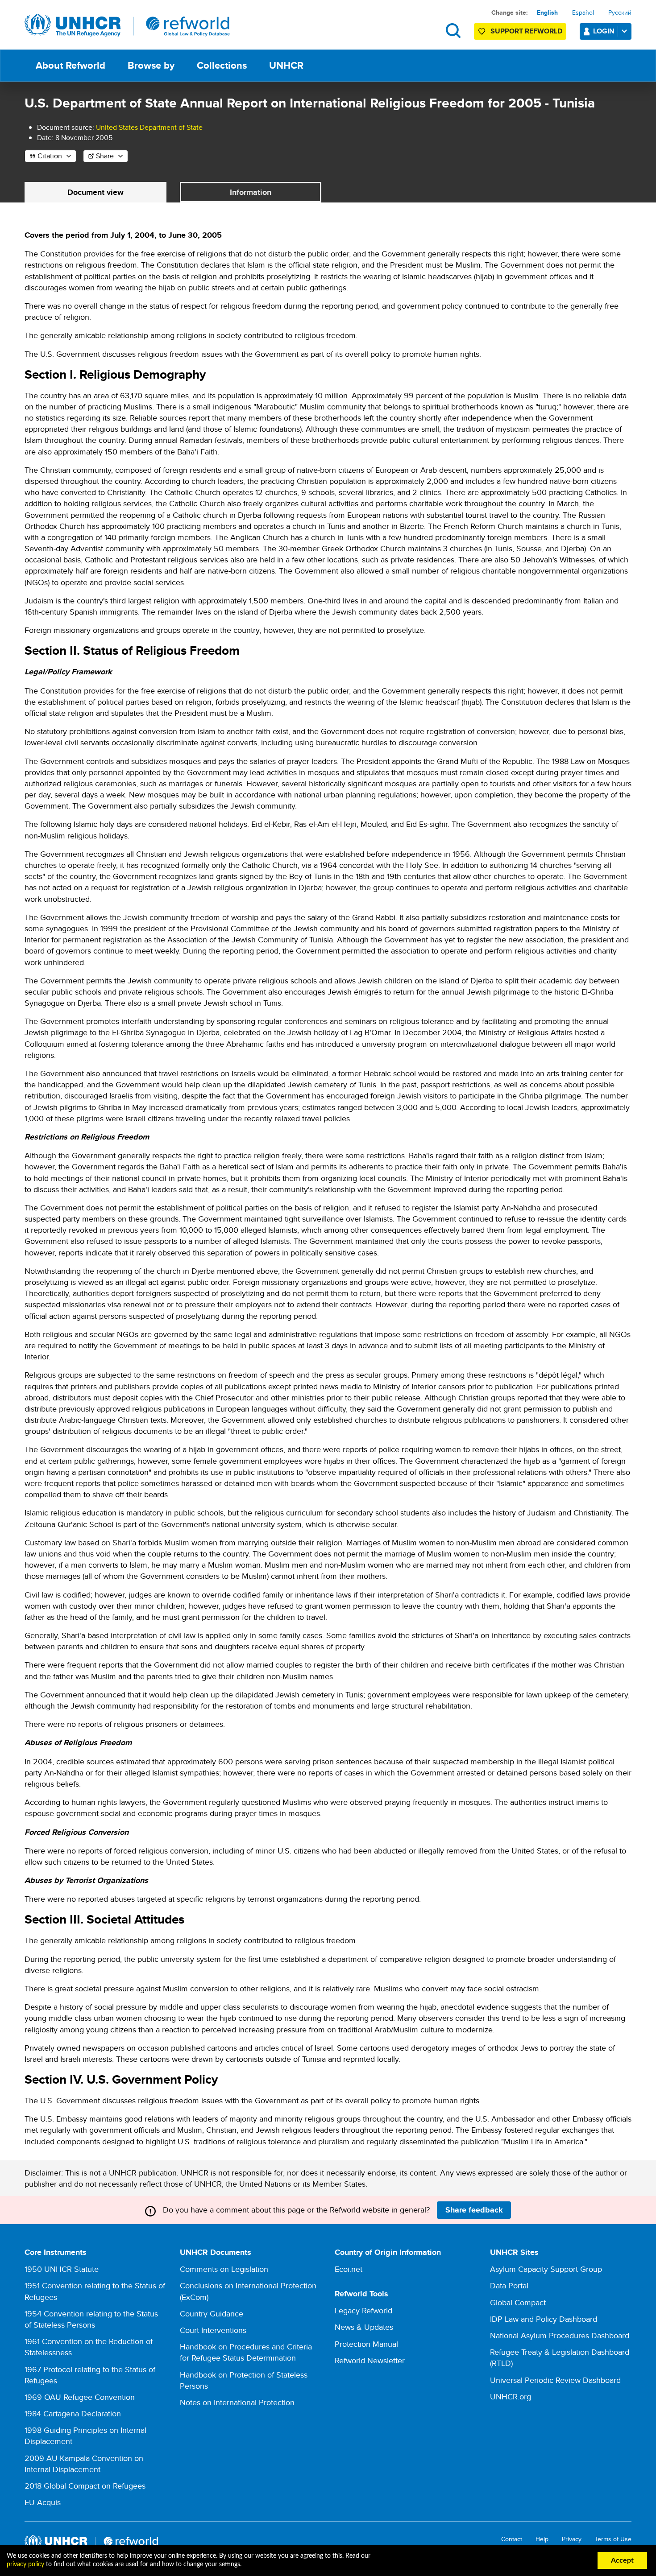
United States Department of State (149, 127)
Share (105, 156)
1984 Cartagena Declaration (73, 2413)
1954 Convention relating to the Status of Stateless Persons (91, 2319)
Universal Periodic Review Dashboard (555, 2380)
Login (604, 31)
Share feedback (474, 2210)
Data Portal (509, 2285)
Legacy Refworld (363, 2310)
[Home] (127, 25)
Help (542, 2539)
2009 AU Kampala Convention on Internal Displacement (84, 2464)
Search (453, 31)
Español (583, 12)
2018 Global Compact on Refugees (85, 2486)
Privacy (572, 2539)
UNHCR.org (511, 2396)
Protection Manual (366, 2344)
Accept (622, 2560)
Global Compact (518, 2302)
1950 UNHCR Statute (62, 2269)
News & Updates (364, 2327)
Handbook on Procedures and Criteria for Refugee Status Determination (246, 2352)
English (547, 12)
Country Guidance (212, 2314)
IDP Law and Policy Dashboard (544, 2319)
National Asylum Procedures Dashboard (560, 2335)
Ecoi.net (349, 2269)
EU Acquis (43, 2502)
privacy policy (25, 2564)
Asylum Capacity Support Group (546, 2269)
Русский (620, 12)
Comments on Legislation (224, 2269)
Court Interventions (213, 2330)
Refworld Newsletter (370, 2360)
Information (251, 192)
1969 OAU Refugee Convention (80, 2397)
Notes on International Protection (237, 2402)
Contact (512, 2539)
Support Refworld (526, 31)
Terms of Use (613, 2539)
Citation (50, 156)
